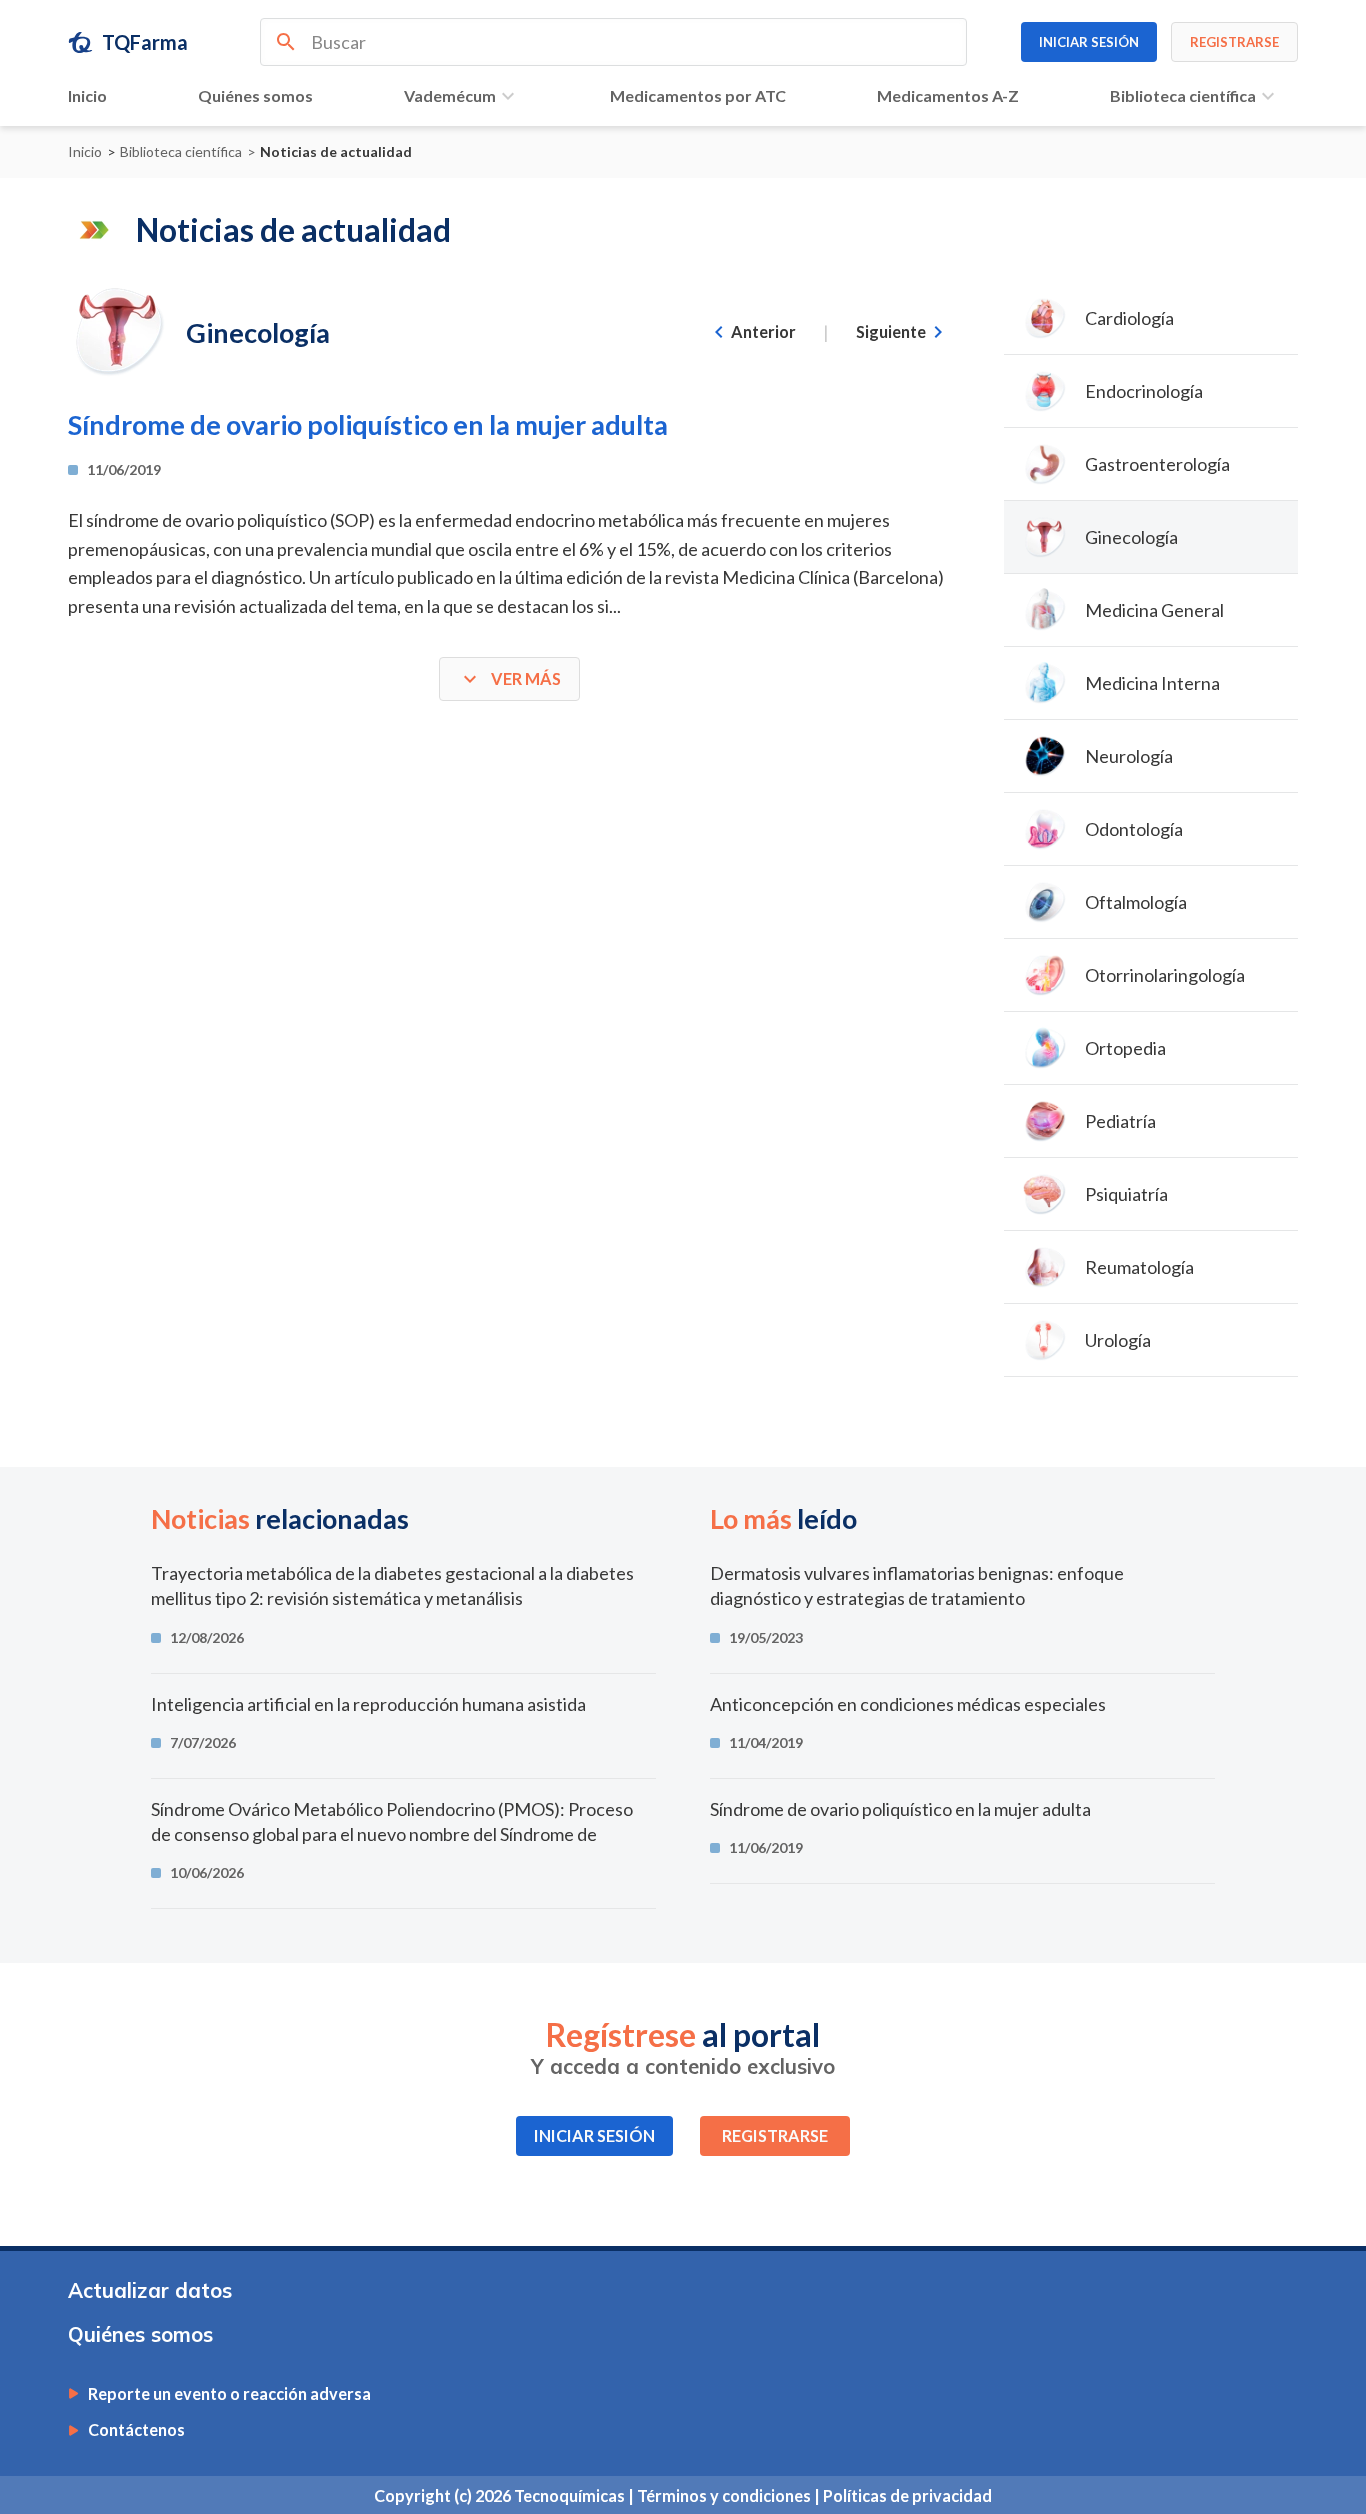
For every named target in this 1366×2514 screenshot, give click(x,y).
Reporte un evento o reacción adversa (229, 2394)
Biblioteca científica (1183, 95)
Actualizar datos (150, 2290)
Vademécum (450, 95)
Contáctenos (136, 2430)
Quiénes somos (255, 95)
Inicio (87, 95)
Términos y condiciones (725, 2495)
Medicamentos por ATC (698, 95)
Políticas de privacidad (907, 2495)
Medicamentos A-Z (948, 95)
